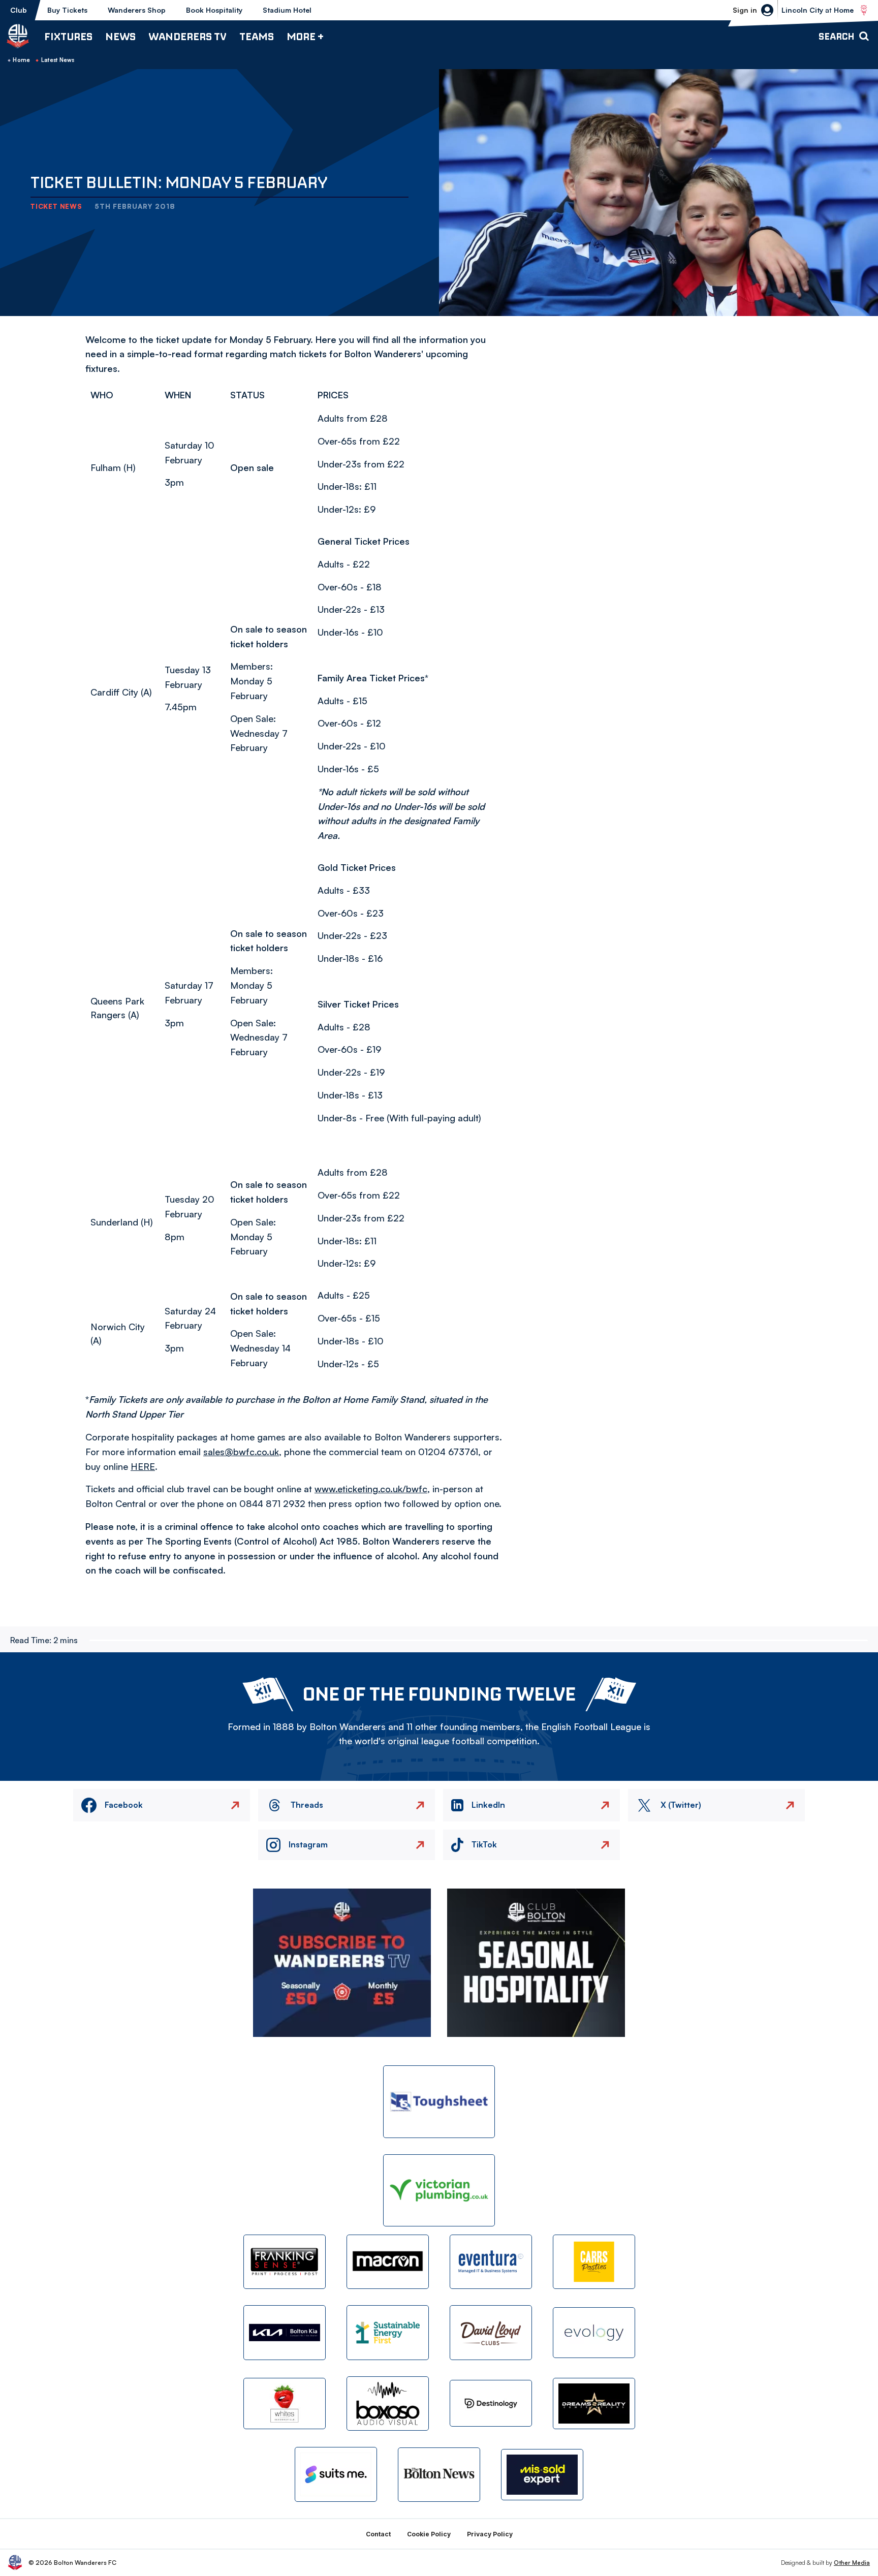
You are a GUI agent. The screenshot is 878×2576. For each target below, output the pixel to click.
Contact (378, 2534)
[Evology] (594, 2333)
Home (21, 60)
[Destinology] (491, 2403)
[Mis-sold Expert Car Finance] (542, 2475)
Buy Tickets (67, 10)
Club (19, 10)
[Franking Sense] (285, 2262)
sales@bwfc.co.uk (241, 1452)
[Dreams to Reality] (594, 2404)
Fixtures (68, 36)
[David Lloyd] (491, 2332)
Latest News (58, 60)
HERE (143, 1466)
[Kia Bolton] (285, 2332)
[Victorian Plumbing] (439, 2191)
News (120, 36)
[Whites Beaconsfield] (285, 2404)
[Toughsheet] (439, 2102)
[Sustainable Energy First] (388, 2332)
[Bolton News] (439, 2475)
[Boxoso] (388, 2404)
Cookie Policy (429, 2534)
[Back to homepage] (18, 36)
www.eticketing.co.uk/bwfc (371, 1489)
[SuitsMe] (336, 2475)
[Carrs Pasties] (594, 2262)
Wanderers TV (187, 36)
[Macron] (388, 2262)
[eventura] (491, 2262)
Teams (257, 36)
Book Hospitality (214, 10)
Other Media (852, 2563)
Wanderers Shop (137, 10)
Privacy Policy (490, 2534)
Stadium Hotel (287, 10)
